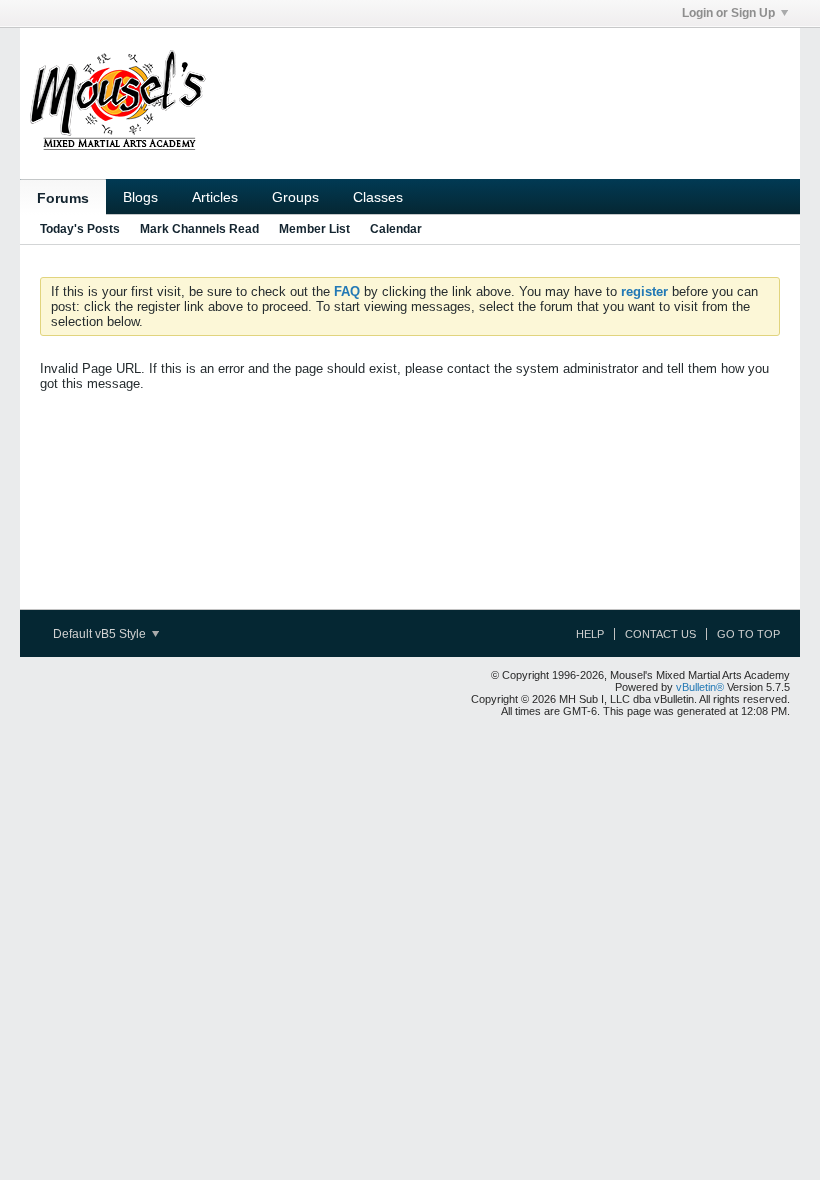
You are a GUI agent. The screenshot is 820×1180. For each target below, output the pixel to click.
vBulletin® (700, 687)
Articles (215, 197)
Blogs (140, 197)
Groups (295, 197)
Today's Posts (80, 229)
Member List (314, 229)
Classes (378, 197)
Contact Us (660, 634)
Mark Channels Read (199, 229)
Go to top (748, 634)
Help (590, 634)
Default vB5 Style (101, 634)
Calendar (396, 229)
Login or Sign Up (728, 13)
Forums (63, 198)
